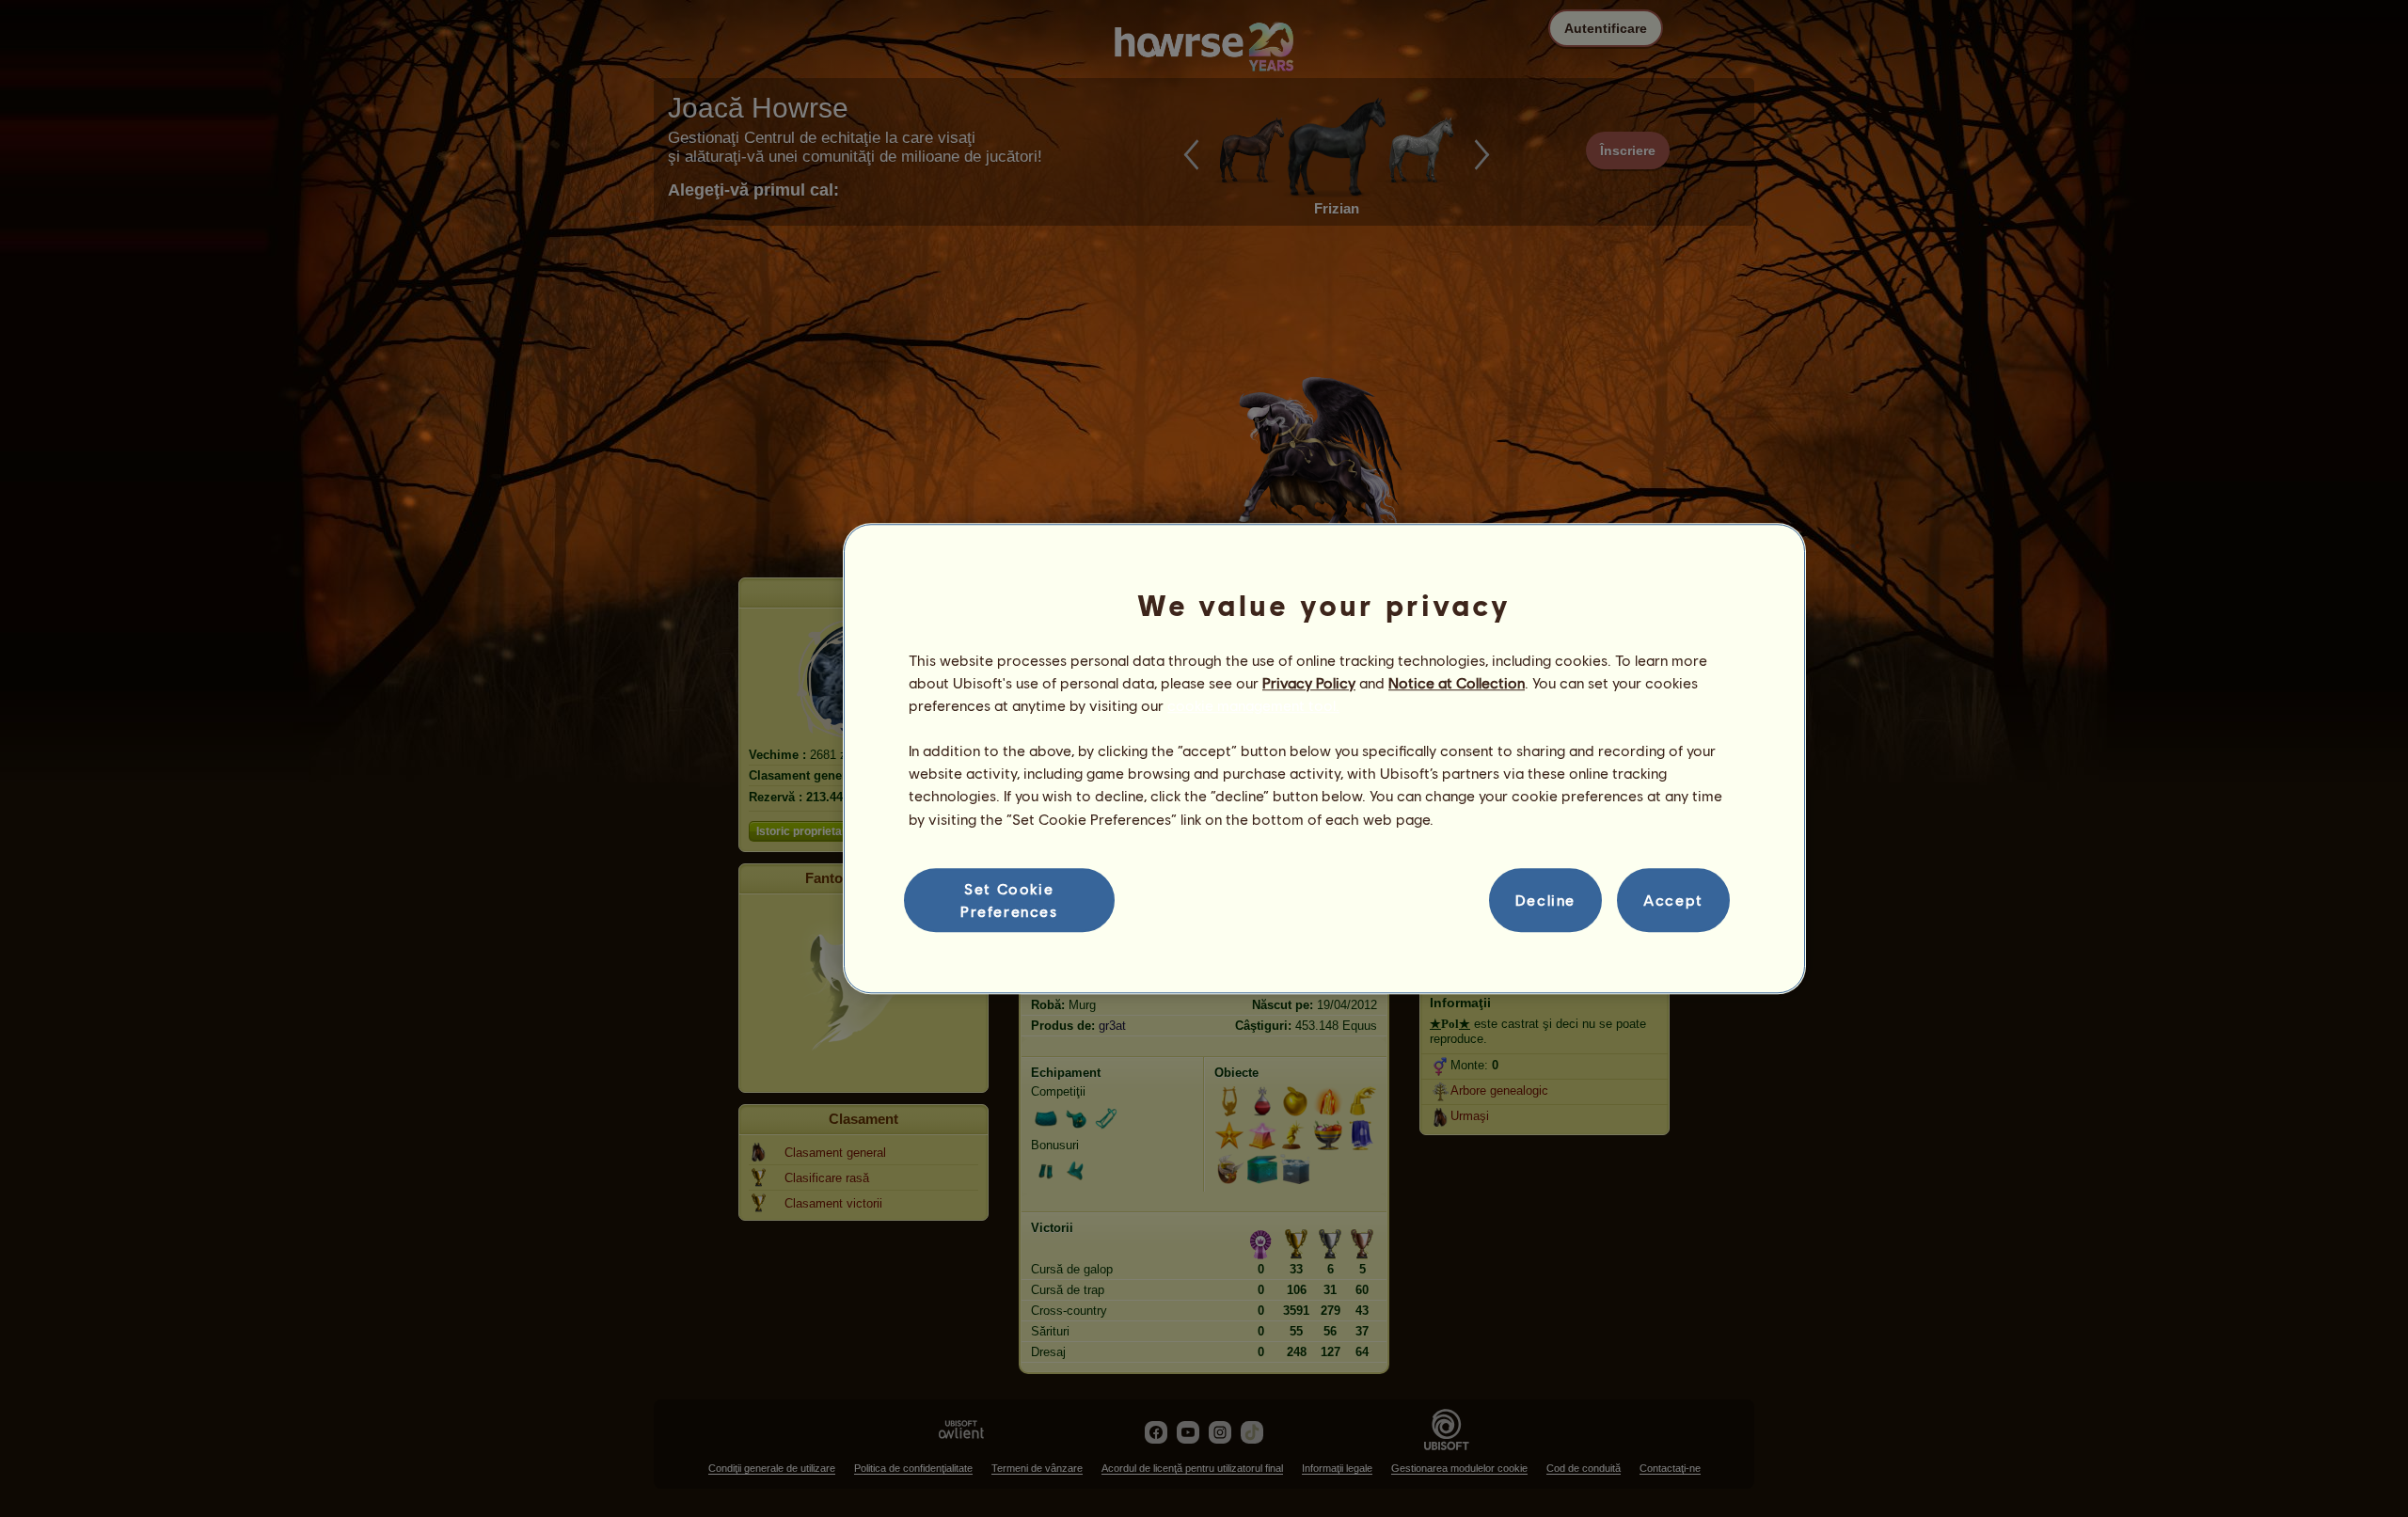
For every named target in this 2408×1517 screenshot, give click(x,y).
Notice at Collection (1457, 682)
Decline (1545, 900)
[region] (1324, 759)
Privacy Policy (1309, 682)
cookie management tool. (1253, 705)
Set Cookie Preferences (1009, 900)
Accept (1673, 900)
